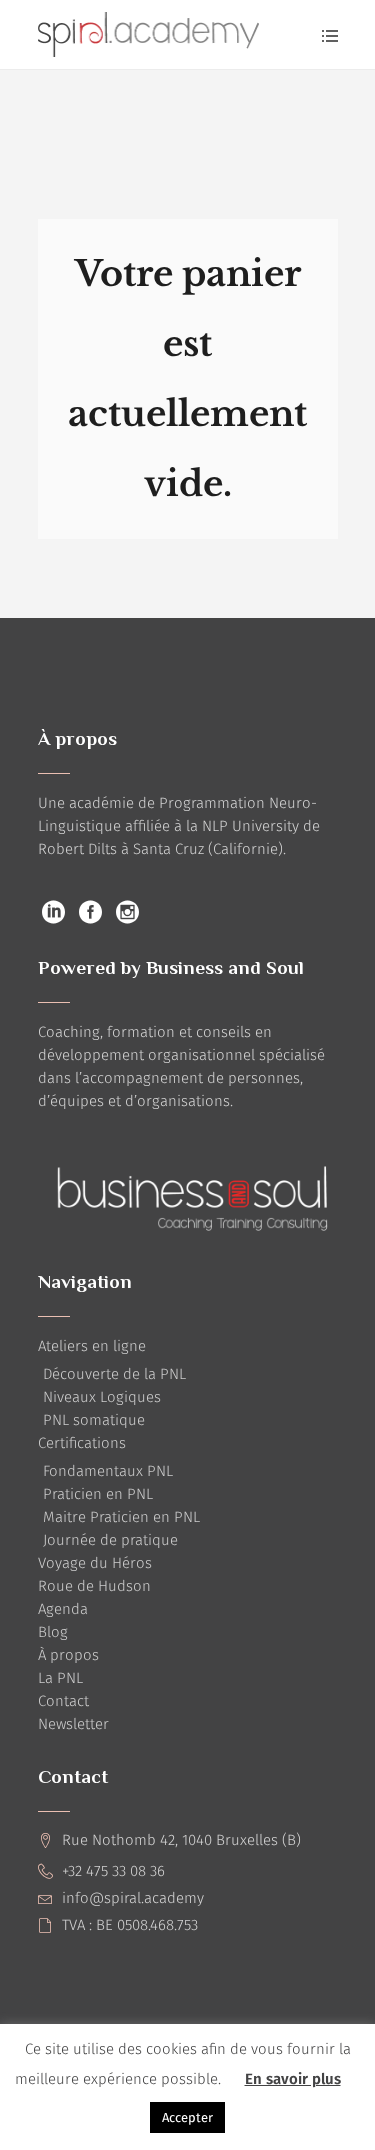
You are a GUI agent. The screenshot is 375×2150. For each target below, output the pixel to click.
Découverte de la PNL (114, 1374)
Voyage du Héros (95, 1563)
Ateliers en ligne (92, 1346)
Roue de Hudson (94, 1586)
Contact (63, 1701)
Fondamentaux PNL (108, 1471)
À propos (68, 1655)
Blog (53, 1632)
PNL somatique (94, 1420)
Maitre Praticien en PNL (121, 1517)
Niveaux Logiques (102, 1397)
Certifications (82, 1443)
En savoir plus (293, 2079)
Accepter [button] (187, 2117)
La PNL (60, 1678)
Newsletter (73, 1724)
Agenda (63, 1609)
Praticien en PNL (98, 1494)
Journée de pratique (110, 1540)
